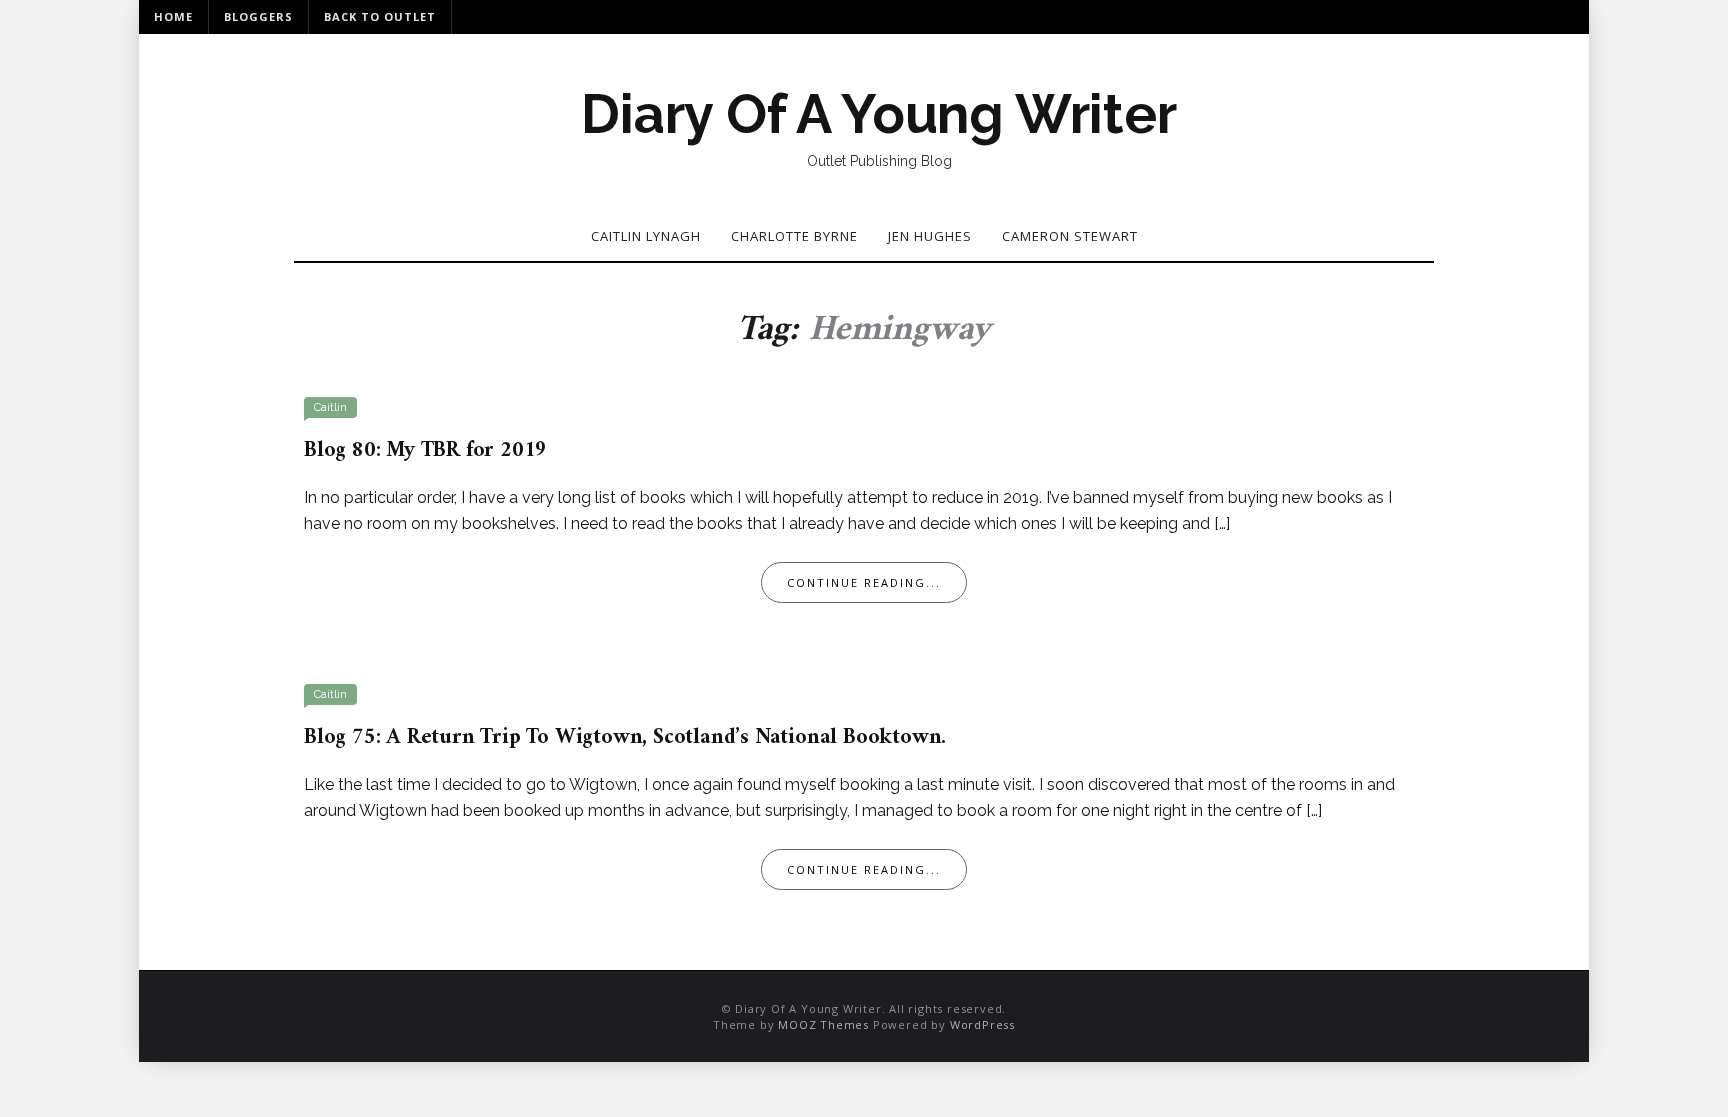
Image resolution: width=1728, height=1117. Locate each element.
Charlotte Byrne (794, 236)
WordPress (982, 1024)
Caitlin (330, 407)
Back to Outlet (380, 16)
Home (173, 16)
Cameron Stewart (1070, 236)
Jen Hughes (930, 236)
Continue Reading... (864, 582)
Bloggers (258, 16)
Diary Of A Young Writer (878, 114)
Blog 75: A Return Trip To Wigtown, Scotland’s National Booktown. (625, 737)
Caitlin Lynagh (646, 236)
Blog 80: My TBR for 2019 (425, 450)
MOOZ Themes (823, 1024)
